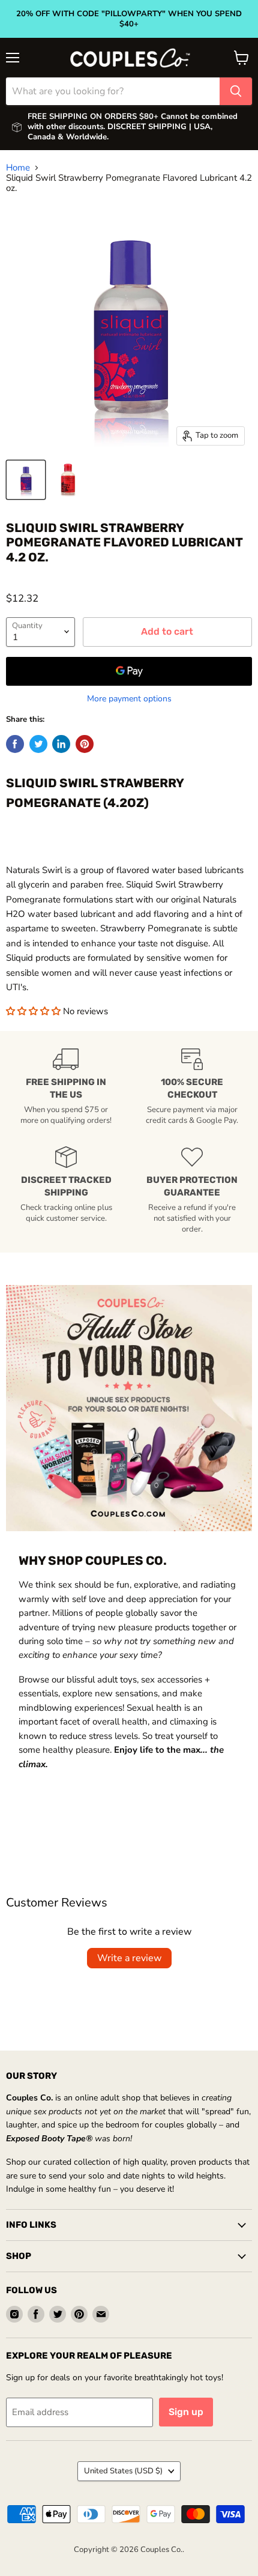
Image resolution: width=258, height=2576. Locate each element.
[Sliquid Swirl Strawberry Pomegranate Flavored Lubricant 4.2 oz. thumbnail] (26, 480)
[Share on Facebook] (15, 744)
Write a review (129, 1958)
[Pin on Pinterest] (85, 744)
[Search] (236, 91)
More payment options (129, 699)
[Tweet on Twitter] (38, 744)
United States (123, 2471)
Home (18, 168)
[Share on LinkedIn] (61, 744)
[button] (34, 1011)
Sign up (186, 2412)
